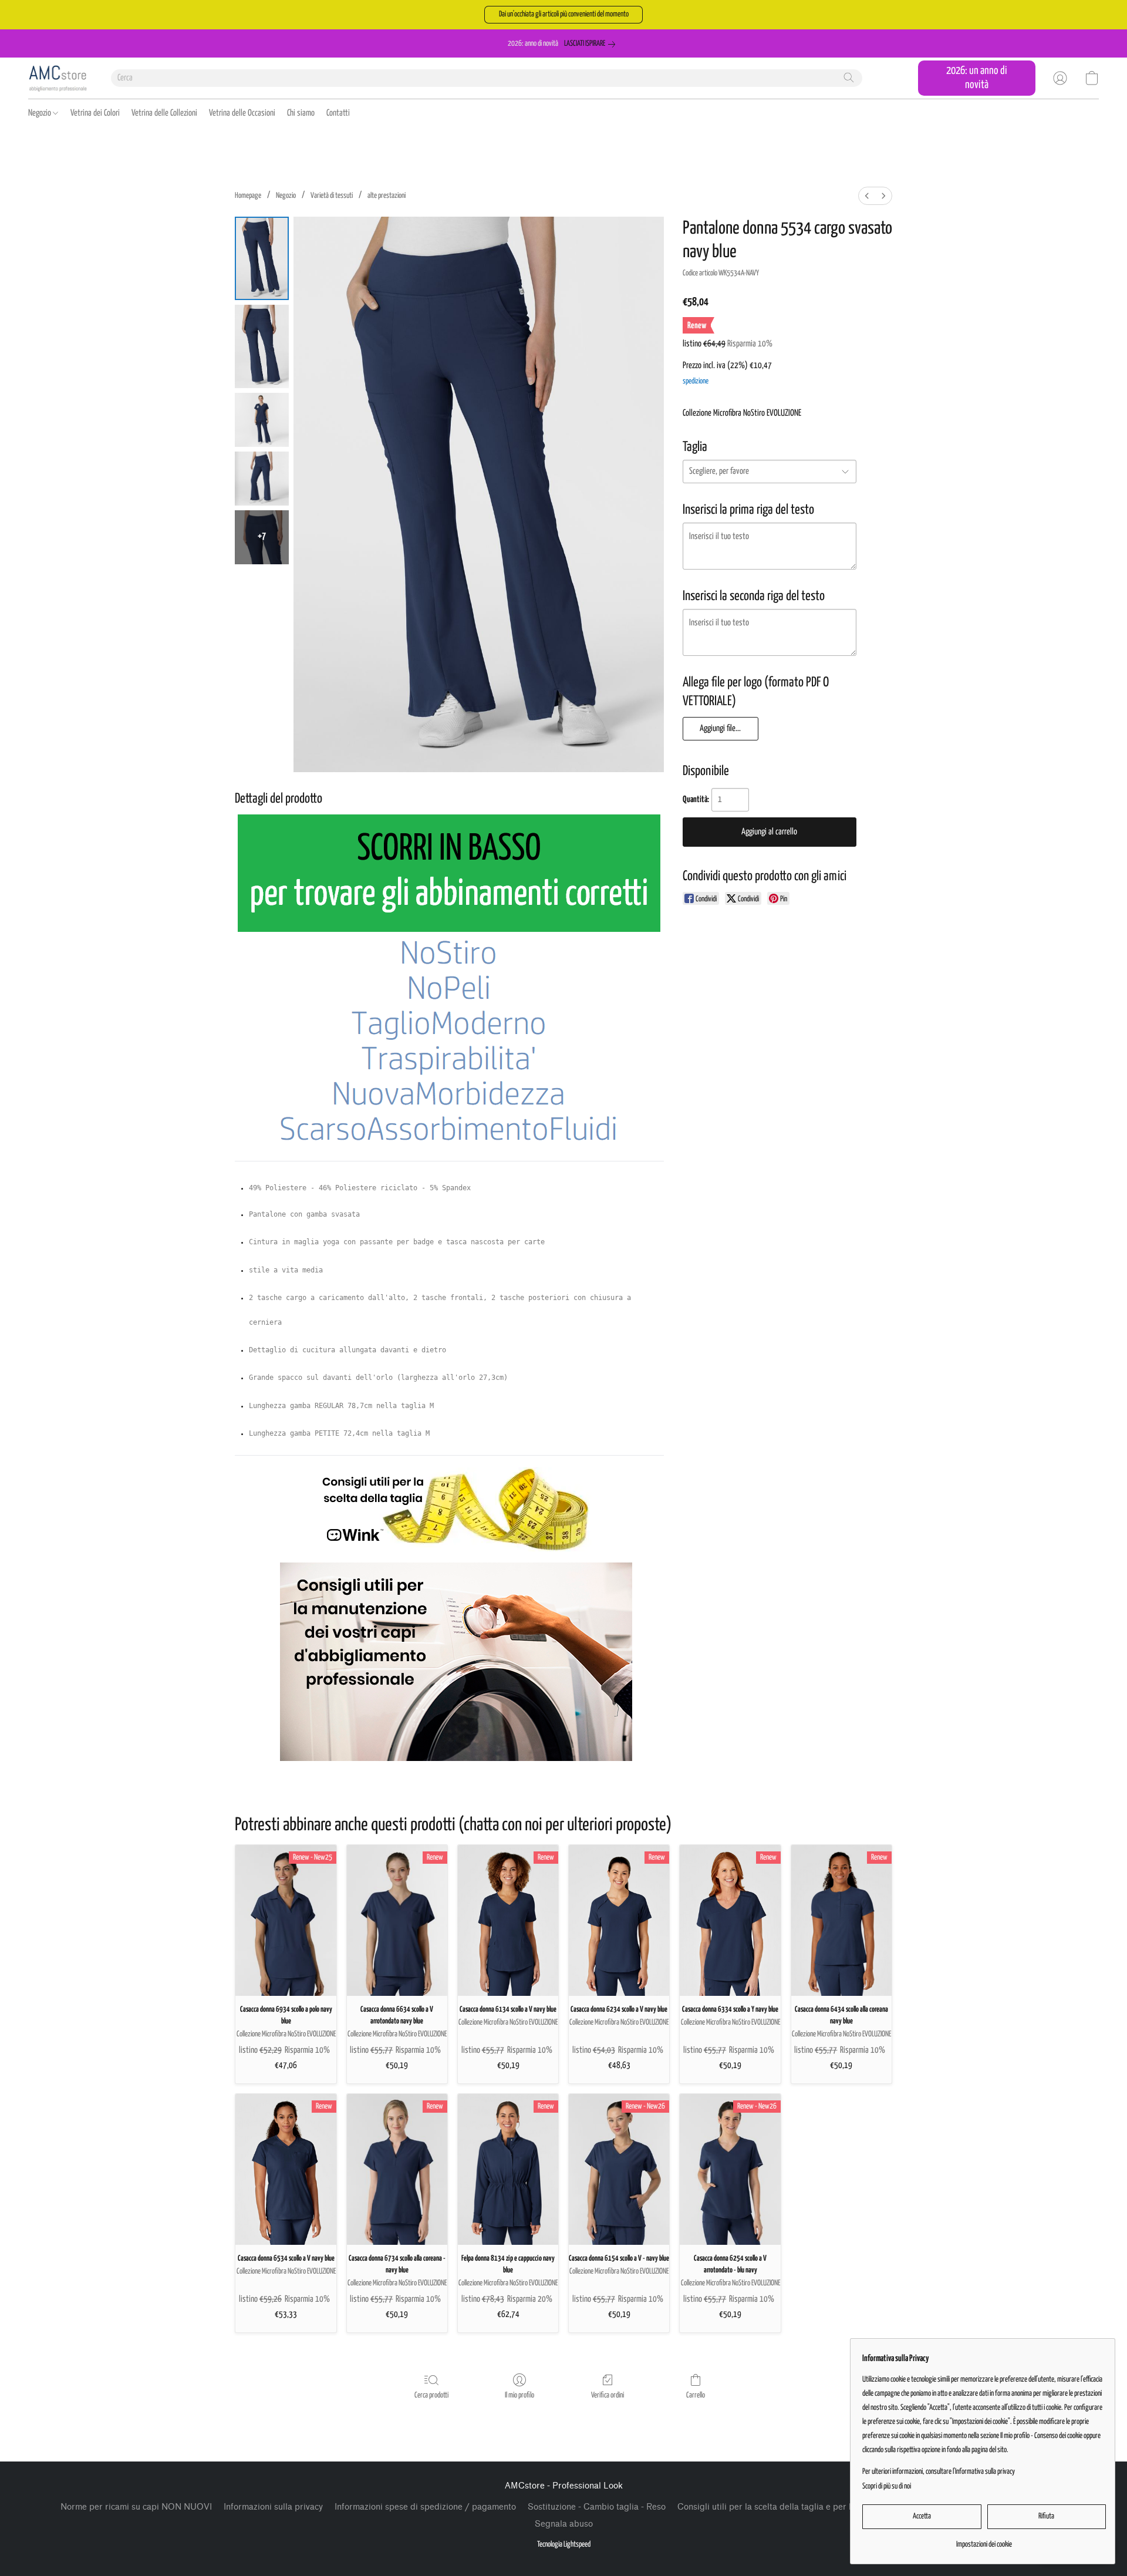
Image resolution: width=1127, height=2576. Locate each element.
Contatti (338, 113)
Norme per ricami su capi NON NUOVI (136, 2507)
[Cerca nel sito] (849, 78)
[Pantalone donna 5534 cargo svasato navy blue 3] (262, 479)
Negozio (41, 113)
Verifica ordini (608, 2395)
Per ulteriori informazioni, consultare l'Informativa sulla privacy (939, 2472)
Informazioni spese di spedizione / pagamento (425, 2507)
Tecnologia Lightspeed (564, 2545)
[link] (592, 44)
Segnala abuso (564, 2524)
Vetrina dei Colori (95, 113)
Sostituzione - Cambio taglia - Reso (597, 2507)
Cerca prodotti (431, 2395)
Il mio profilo (519, 2395)
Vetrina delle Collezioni (164, 113)
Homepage (248, 196)
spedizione (696, 381)
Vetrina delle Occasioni (242, 113)
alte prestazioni (387, 196)
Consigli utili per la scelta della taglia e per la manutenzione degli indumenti (826, 2507)
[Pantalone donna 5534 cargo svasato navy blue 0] (262, 258)
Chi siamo (301, 113)
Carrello (696, 2395)
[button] (563, 15)
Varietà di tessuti (332, 196)
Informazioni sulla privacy (273, 2507)
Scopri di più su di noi (887, 2486)
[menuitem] (867, 196)
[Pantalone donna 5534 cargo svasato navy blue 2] (262, 420)
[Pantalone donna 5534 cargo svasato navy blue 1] (262, 346)
